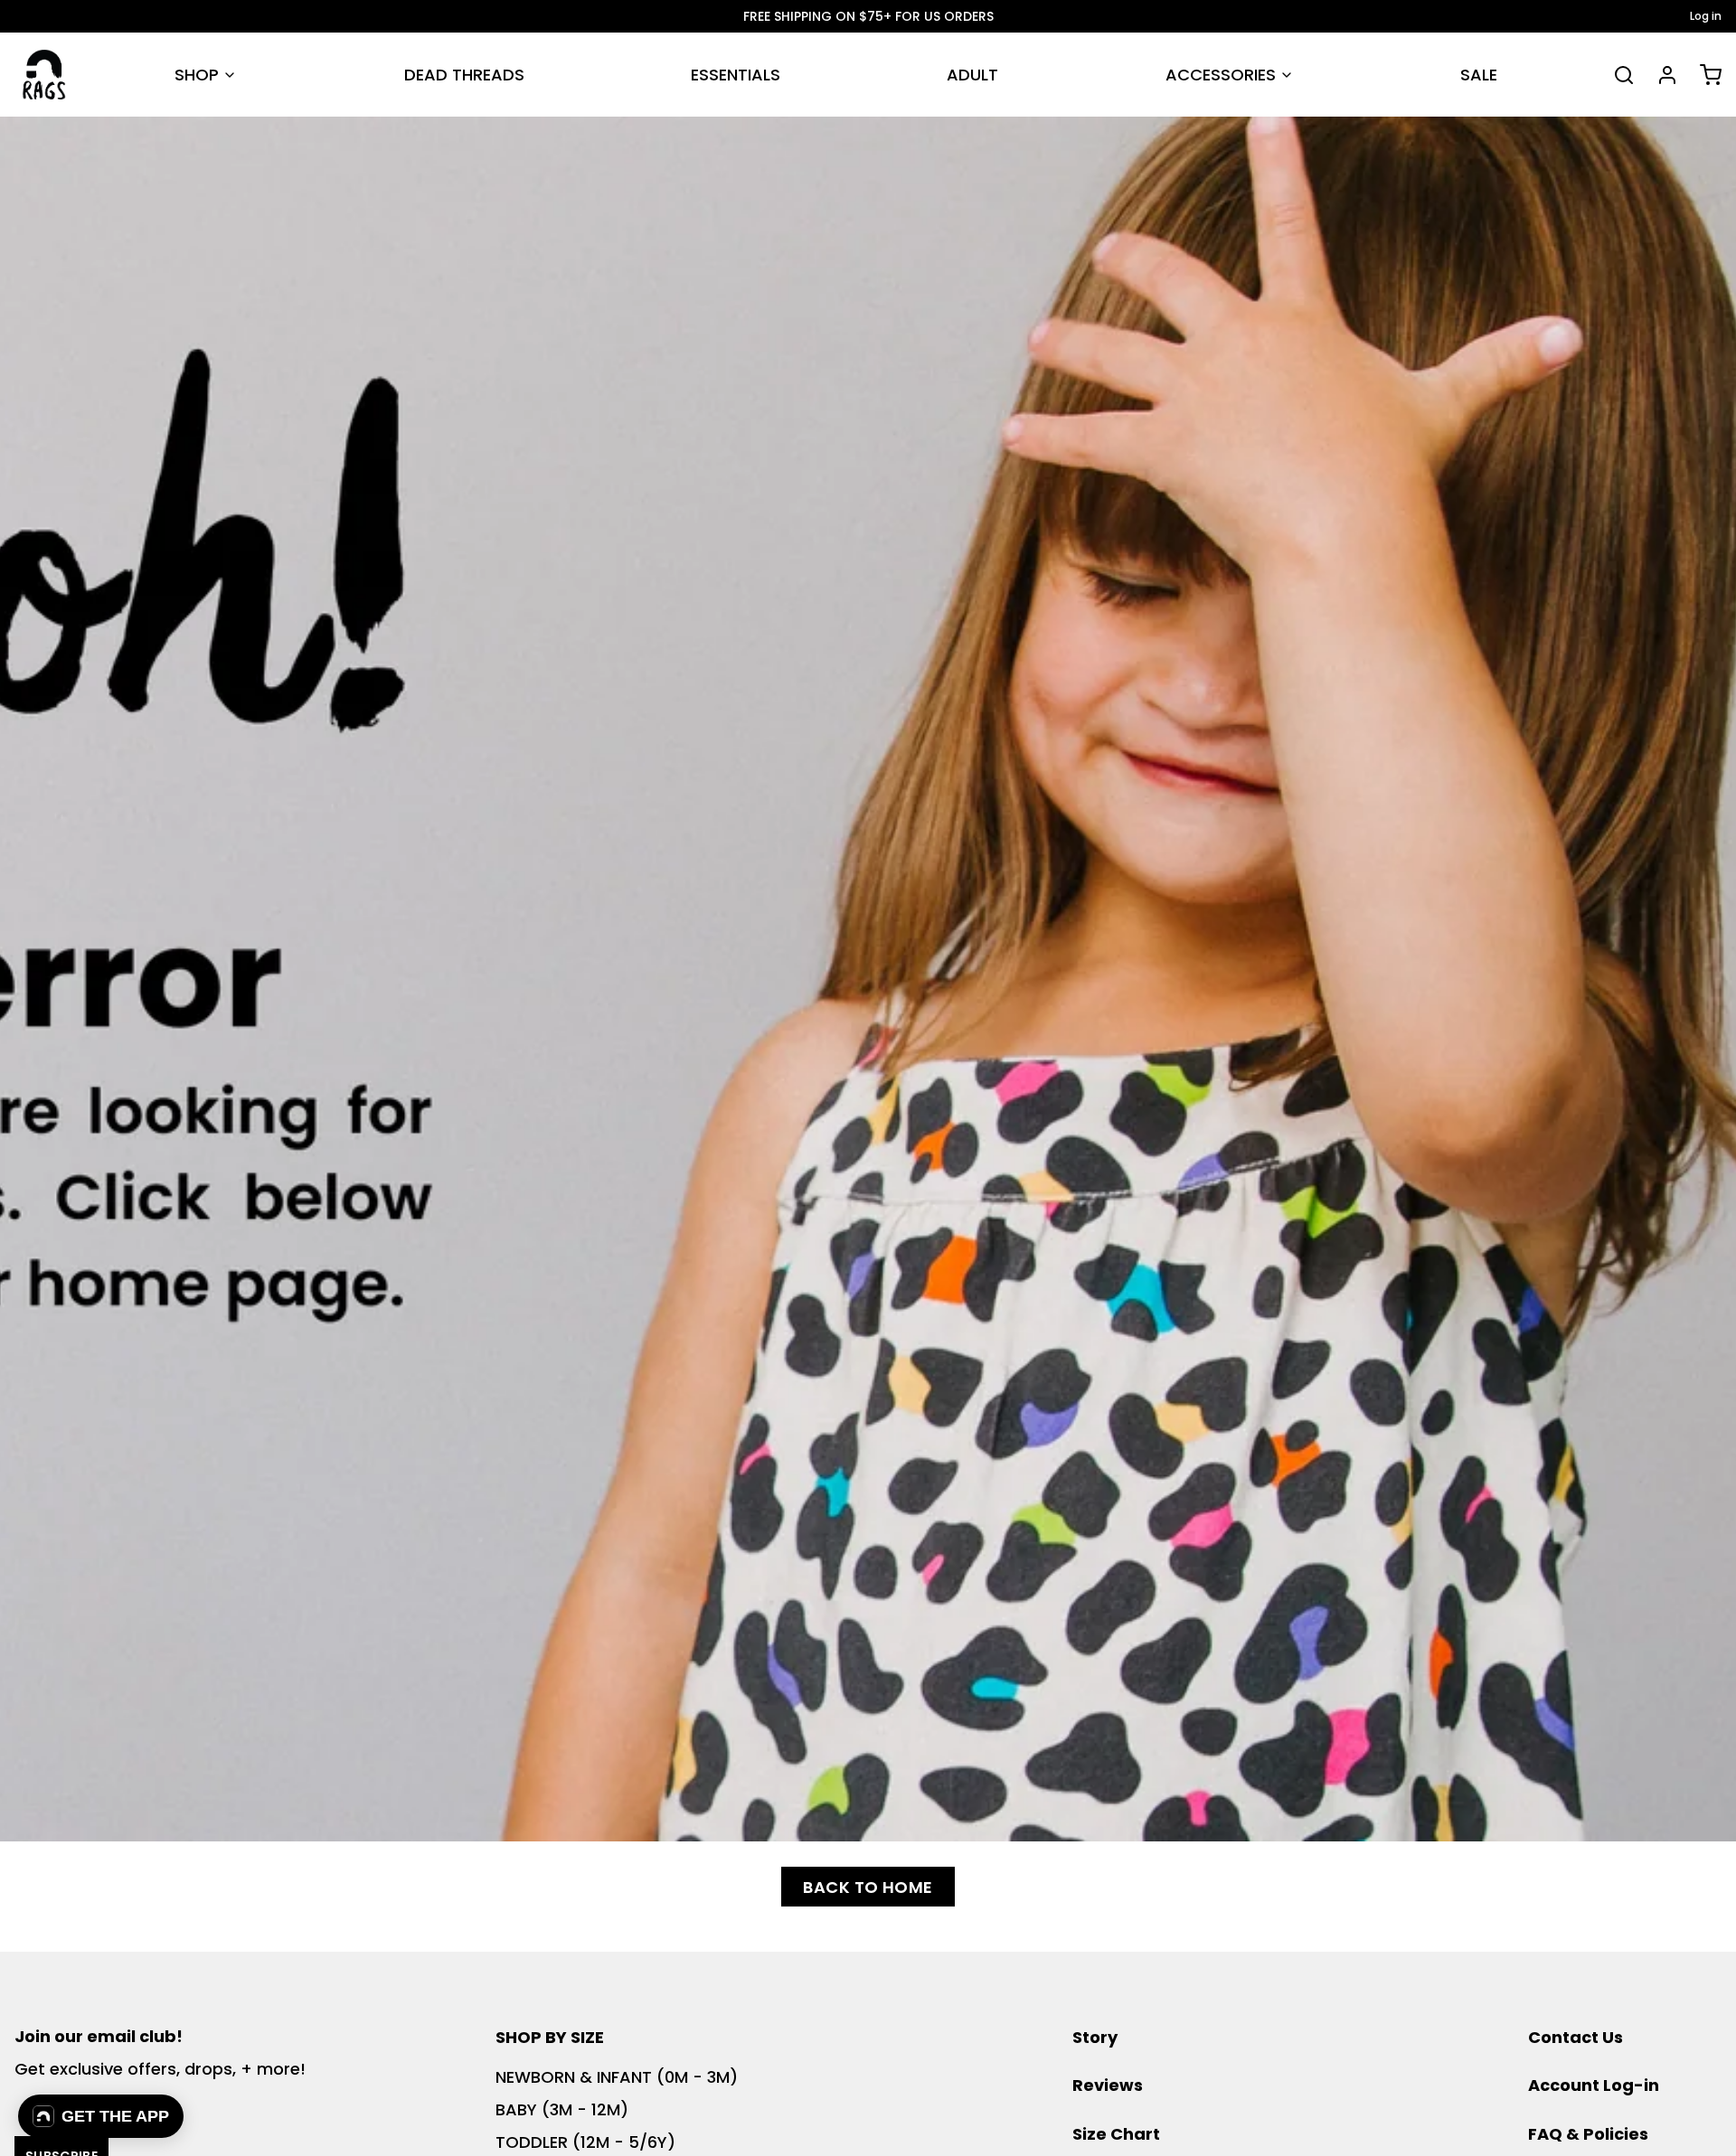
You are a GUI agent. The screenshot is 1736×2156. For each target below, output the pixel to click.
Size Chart (1116, 2134)
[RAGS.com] (44, 75)
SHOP (197, 75)
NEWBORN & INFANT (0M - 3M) (617, 2077)
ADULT (972, 75)
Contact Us (1576, 2037)
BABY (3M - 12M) (562, 2109)
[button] (101, 2116)
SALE (1479, 75)
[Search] (1617, 75)
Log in (1706, 16)
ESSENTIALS (736, 75)
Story (1095, 2037)
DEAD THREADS (464, 75)
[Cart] (1703, 75)
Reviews (1108, 2085)
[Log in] (1660, 75)
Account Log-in (1594, 2085)
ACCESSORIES (1221, 75)
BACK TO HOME (868, 1887)
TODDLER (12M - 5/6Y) (585, 2142)
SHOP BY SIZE (550, 2037)
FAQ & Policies (1588, 2134)
